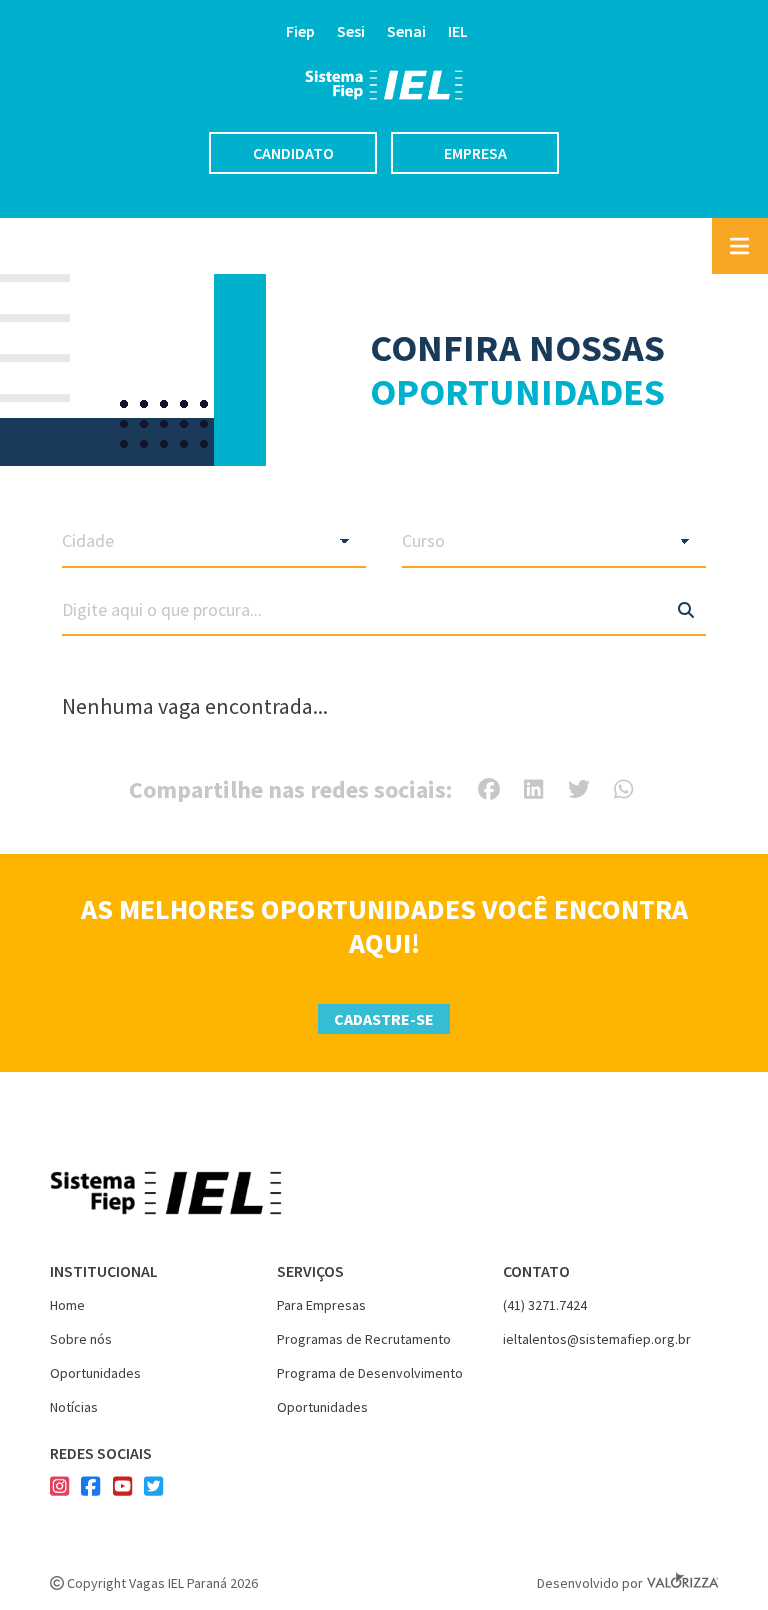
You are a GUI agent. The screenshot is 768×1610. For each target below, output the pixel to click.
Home (67, 1305)
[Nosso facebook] (90, 1488)
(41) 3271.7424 (545, 1305)
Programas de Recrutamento (364, 1339)
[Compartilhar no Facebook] (489, 789)
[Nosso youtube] (122, 1488)
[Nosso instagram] (59, 1488)
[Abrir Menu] (740, 246)
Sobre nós (81, 1339)
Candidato (293, 153)
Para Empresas (321, 1305)
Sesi (351, 31)
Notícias (74, 1407)
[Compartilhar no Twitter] (579, 789)
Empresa (475, 153)
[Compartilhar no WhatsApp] (623, 789)
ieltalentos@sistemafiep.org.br (597, 1339)
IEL (458, 31)
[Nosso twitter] (153, 1488)
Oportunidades (95, 1373)
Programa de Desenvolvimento (370, 1373)
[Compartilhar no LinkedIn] (533, 789)
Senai (406, 31)
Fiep (300, 31)
